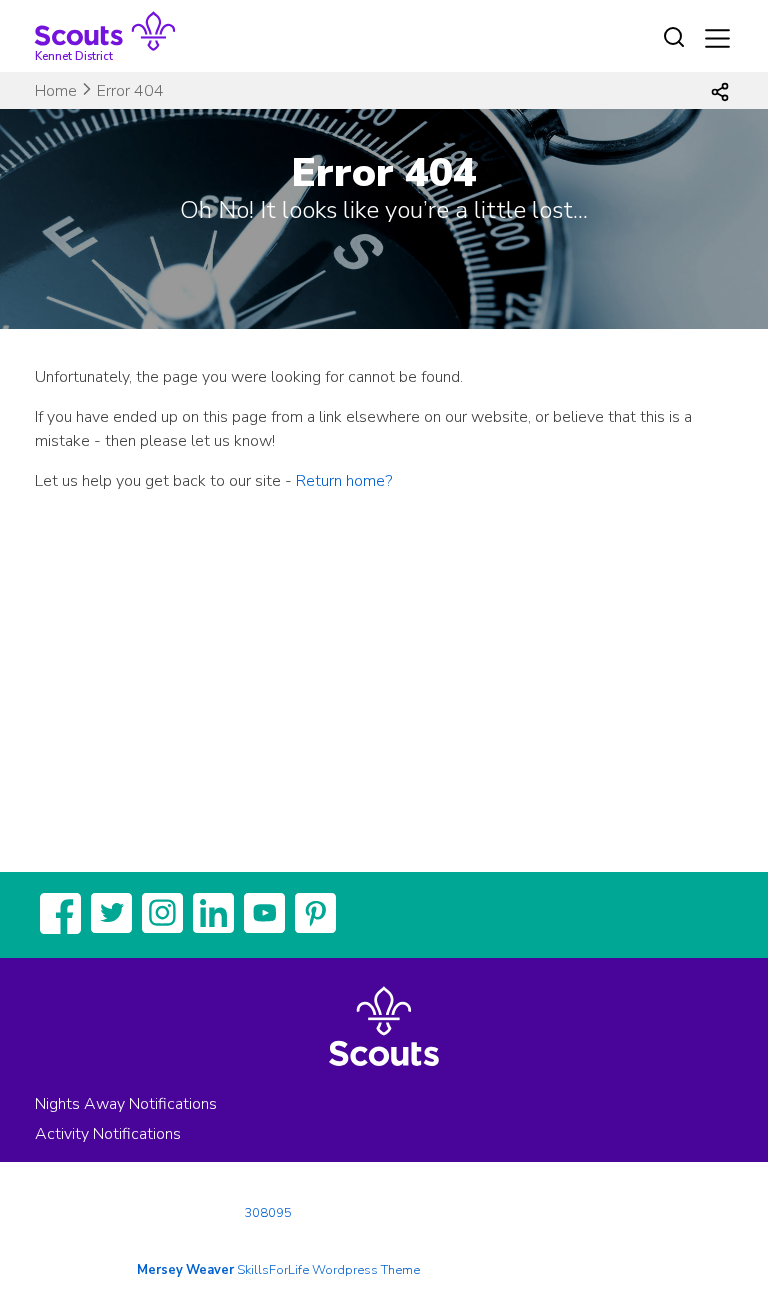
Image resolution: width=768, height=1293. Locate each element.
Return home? (344, 481)
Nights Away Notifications (126, 1104)
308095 (268, 1213)
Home (56, 91)
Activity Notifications (108, 1134)
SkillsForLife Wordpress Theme (328, 1270)
